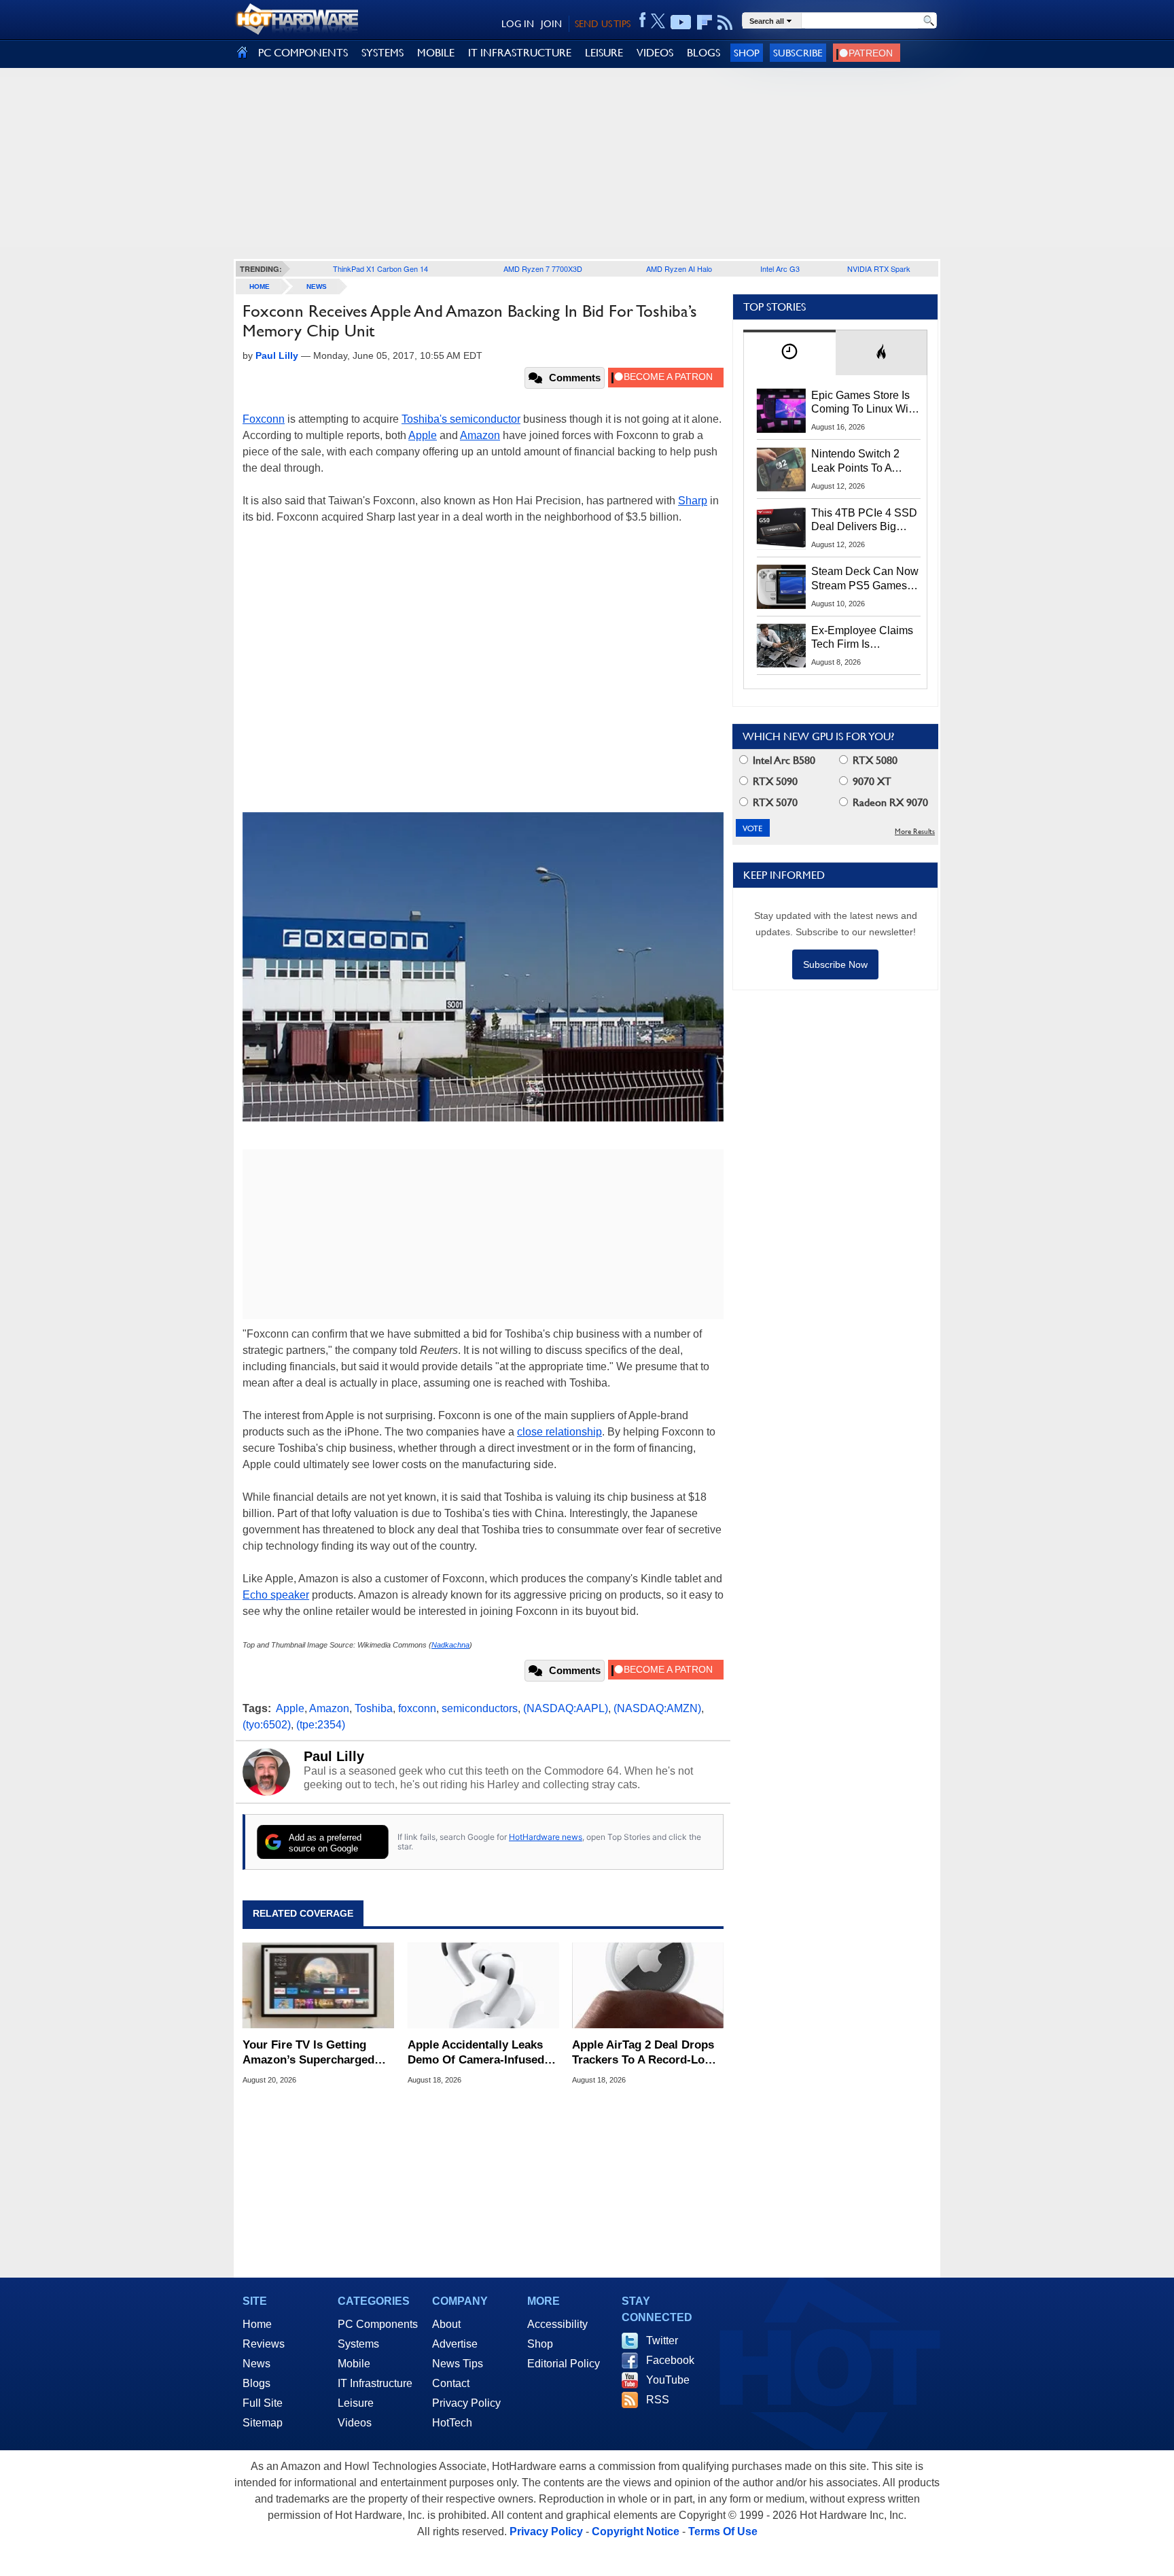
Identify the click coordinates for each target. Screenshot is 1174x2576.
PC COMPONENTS (303, 53)
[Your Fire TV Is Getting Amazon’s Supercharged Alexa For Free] (318, 1985)
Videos (355, 2423)
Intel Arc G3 (780, 268)
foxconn (417, 1708)
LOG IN (518, 24)
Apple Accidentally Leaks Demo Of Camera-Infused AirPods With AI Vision (476, 2053)
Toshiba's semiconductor (461, 419)
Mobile (354, 2364)
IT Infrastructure (375, 2383)
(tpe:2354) (321, 1725)
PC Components (378, 2324)
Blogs (256, 2383)
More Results (915, 832)
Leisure (356, 2403)
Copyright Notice (636, 2531)
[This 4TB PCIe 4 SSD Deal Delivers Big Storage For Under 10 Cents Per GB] (781, 528)
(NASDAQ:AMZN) (657, 1708)
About (446, 2324)
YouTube (668, 2380)
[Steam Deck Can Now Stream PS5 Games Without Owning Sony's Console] (781, 587)
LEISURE (604, 53)
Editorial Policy (564, 2364)
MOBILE (436, 53)
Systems (358, 2344)
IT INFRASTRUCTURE (520, 53)
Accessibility (557, 2324)
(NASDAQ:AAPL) (566, 1708)
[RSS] (725, 22)
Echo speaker (276, 1595)
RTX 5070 (774, 802)
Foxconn (264, 419)
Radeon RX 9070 (889, 802)
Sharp (693, 501)
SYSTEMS (383, 53)
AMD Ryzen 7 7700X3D (543, 268)
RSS (658, 2400)
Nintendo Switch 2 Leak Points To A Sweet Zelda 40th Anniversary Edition (858, 462)
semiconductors (480, 1708)
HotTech (452, 2423)
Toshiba (374, 1708)
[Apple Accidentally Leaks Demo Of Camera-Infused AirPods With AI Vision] (483, 1985)
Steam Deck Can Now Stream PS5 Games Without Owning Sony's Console (865, 579)
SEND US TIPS (603, 24)
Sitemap (263, 2423)
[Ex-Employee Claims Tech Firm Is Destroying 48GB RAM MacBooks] (781, 646)
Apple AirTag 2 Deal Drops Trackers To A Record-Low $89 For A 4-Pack (643, 2053)
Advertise (455, 2344)
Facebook (670, 2360)
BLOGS (704, 53)
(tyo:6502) (267, 1725)
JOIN (551, 24)
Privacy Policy (466, 2403)
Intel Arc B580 (783, 760)
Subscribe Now (835, 964)
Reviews (264, 2344)
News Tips (458, 2364)
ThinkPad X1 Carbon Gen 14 (380, 268)
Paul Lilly (334, 1756)
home (260, 286)
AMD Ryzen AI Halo (679, 268)
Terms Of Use (723, 2531)
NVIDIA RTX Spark (879, 268)
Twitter (662, 2340)
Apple (423, 435)
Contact (451, 2383)
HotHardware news (546, 1837)
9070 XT (871, 781)
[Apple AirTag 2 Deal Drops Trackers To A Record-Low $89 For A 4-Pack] (648, 1985)
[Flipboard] (705, 22)
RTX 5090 (774, 781)
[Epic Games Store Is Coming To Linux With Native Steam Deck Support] (781, 411)
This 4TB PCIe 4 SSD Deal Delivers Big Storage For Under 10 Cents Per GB (864, 521)
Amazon (480, 435)
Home (257, 2324)
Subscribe (798, 53)
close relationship (559, 1432)
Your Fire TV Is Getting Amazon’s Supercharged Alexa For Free (308, 2053)
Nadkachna (450, 1645)
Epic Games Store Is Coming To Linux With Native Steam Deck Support (864, 403)
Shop (747, 53)
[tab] (789, 352)
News (317, 286)
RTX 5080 (874, 760)
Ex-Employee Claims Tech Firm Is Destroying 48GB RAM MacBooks (862, 638)
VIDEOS (655, 53)
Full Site (263, 2403)
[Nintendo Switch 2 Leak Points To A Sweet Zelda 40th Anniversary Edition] (781, 469)
